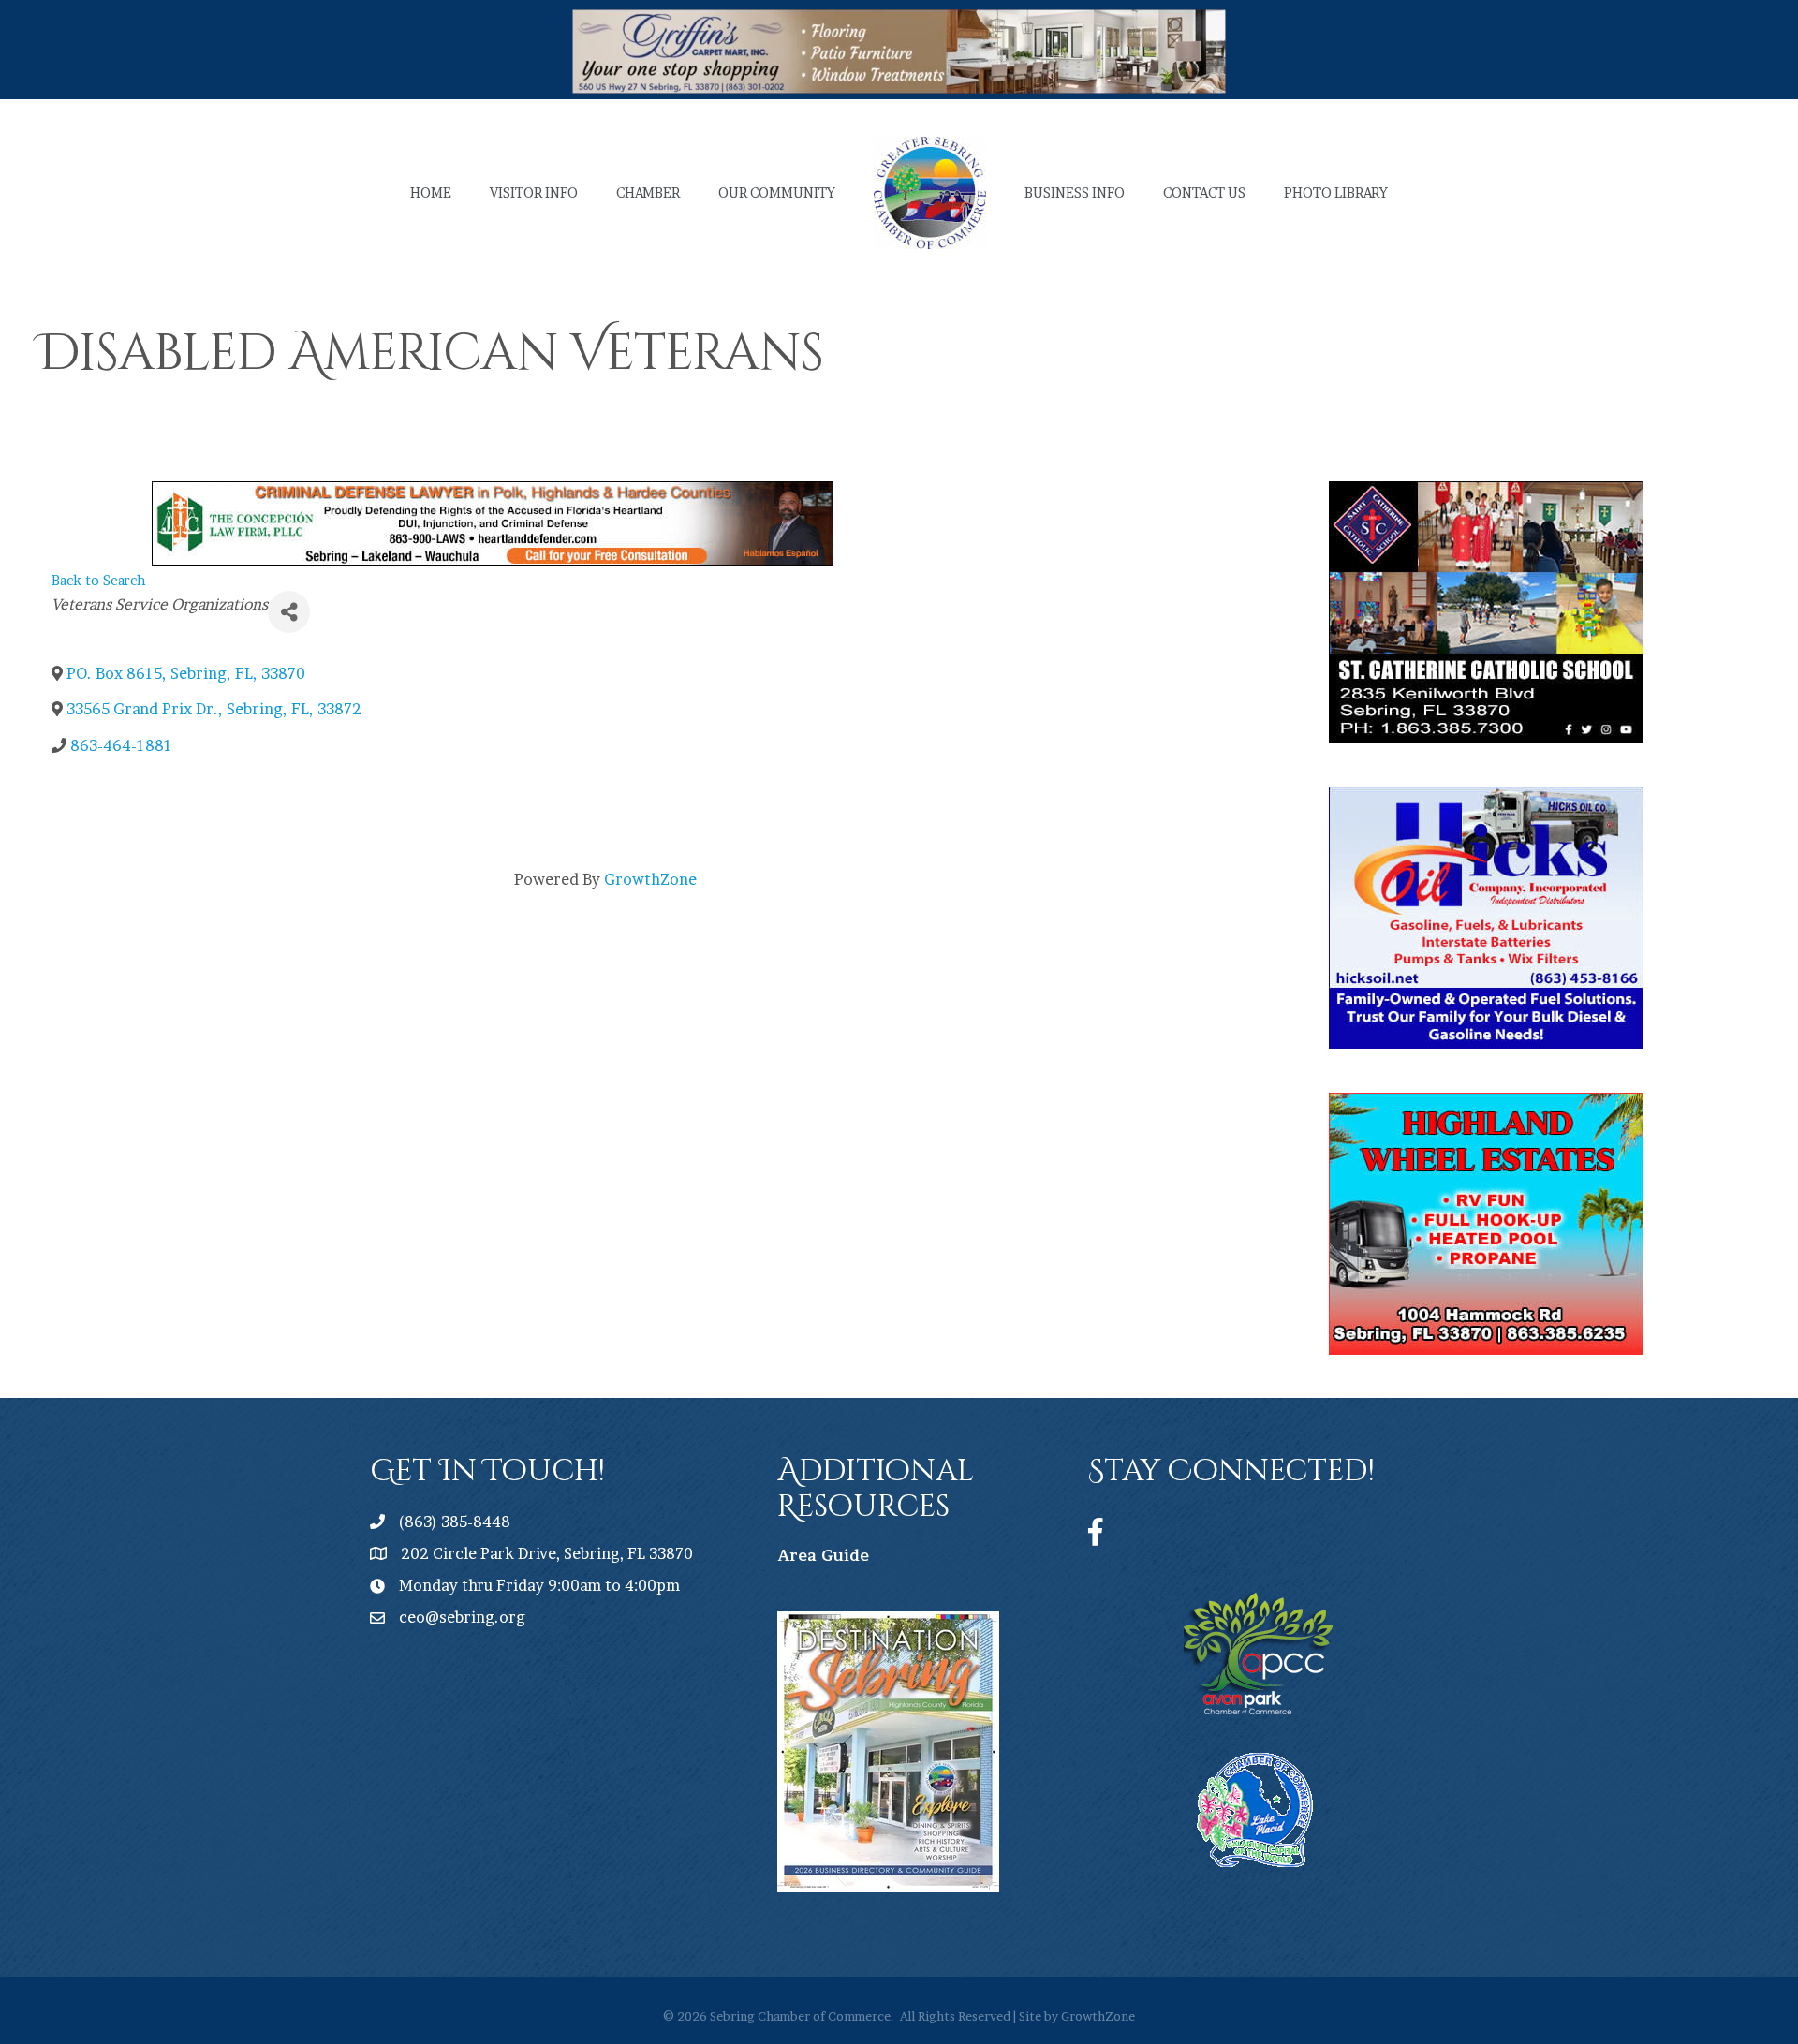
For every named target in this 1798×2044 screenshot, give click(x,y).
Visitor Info (534, 192)
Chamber (648, 192)
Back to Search (99, 581)
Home (431, 192)
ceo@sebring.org (462, 1617)
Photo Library (1336, 192)
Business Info (1075, 192)
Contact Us (1204, 192)
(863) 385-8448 (455, 1522)
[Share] (289, 612)
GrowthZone (650, 879)
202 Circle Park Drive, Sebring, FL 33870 (547, 1553)
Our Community (777, 192)
